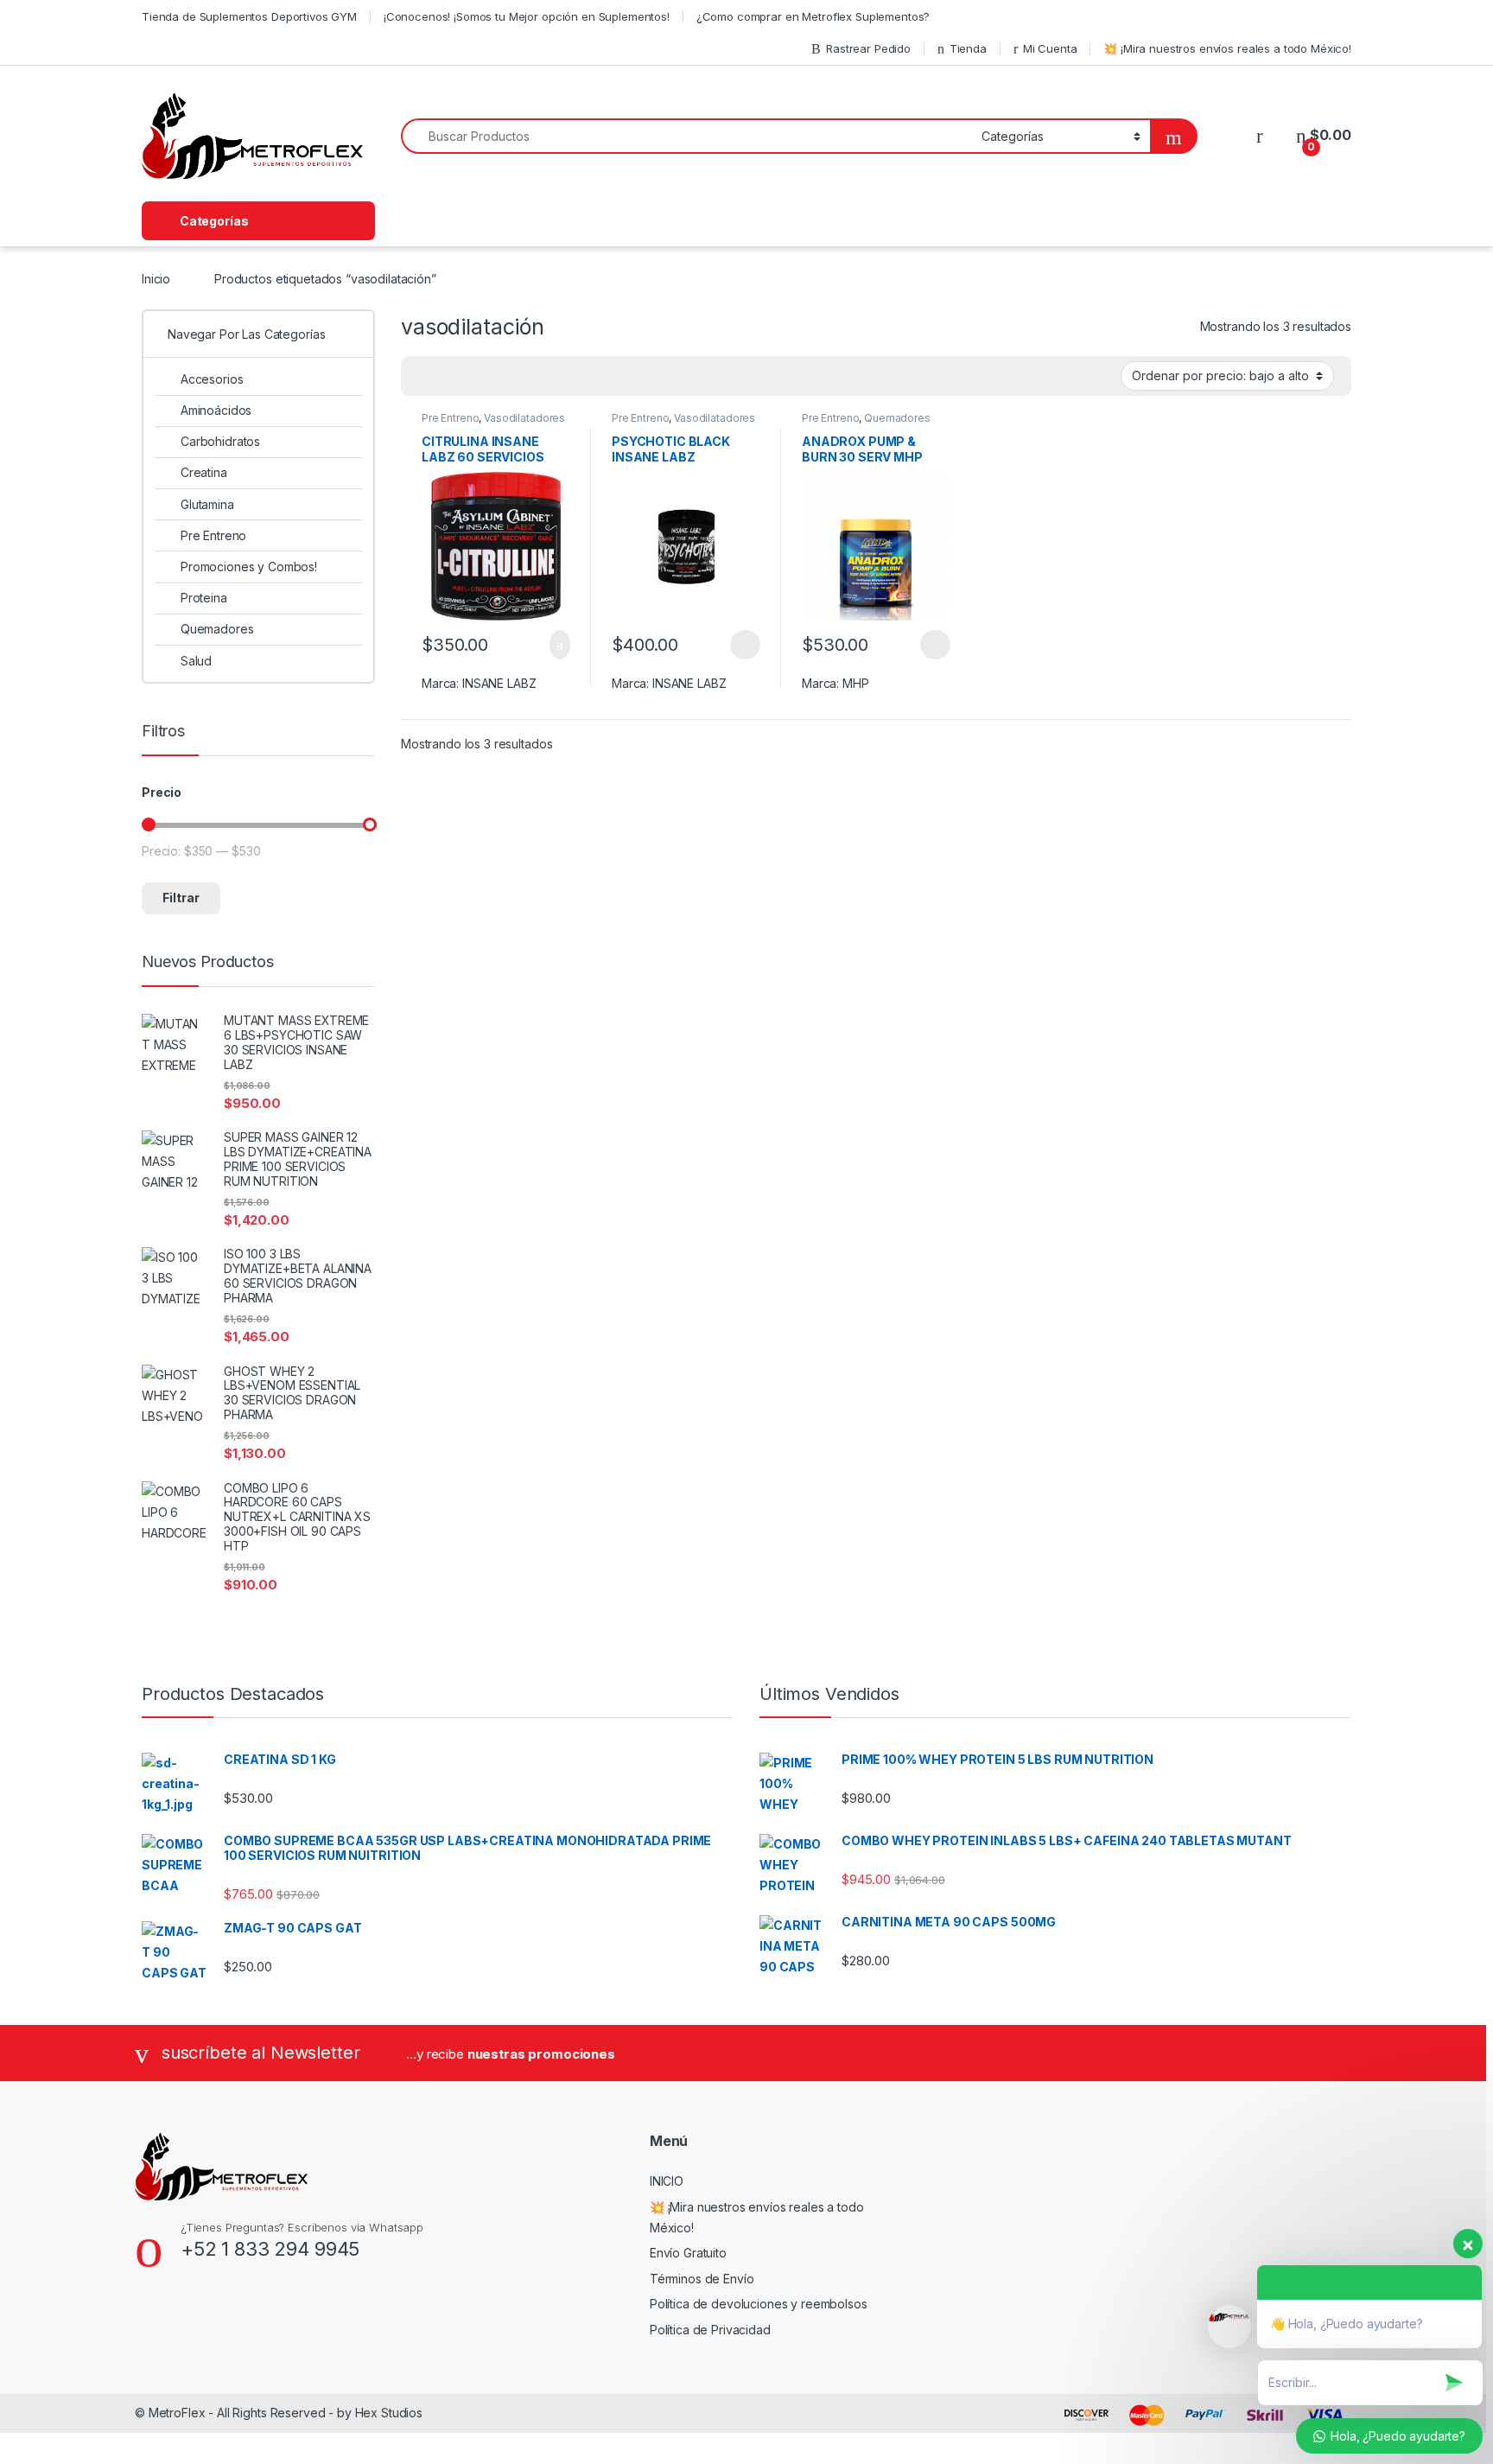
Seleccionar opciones (727, 645)
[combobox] (686, 136)
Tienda (968, 48)
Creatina (204, 472)
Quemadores (897, 418)
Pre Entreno (450, 418)
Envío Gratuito (688, 2253)
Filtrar (181, 898)
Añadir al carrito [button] (553, 645)
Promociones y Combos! (249, 567)
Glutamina (207, 504)
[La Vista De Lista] (474, 376)
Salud (196, 661)
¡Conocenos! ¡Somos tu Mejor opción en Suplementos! (527, 16)
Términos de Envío (702, 2279)
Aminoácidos (216, 410)
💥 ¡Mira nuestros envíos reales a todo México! (1227, 48)
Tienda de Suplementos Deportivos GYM (249, 16)
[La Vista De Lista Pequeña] (499, 376)
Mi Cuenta (1050, 48)
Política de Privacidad (710, 2330)
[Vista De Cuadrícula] (424, 376)
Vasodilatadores (524, 418)
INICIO (667, 2181)
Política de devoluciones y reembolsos (759, 2304)
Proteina (204, 598)
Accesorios (212, 379)
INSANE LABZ (499, 683)
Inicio (156, 279)
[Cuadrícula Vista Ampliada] (449, 376)
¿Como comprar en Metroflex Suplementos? (813, 16)
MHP (856, 683)
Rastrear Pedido (868, 48)
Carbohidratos (220, 441)
